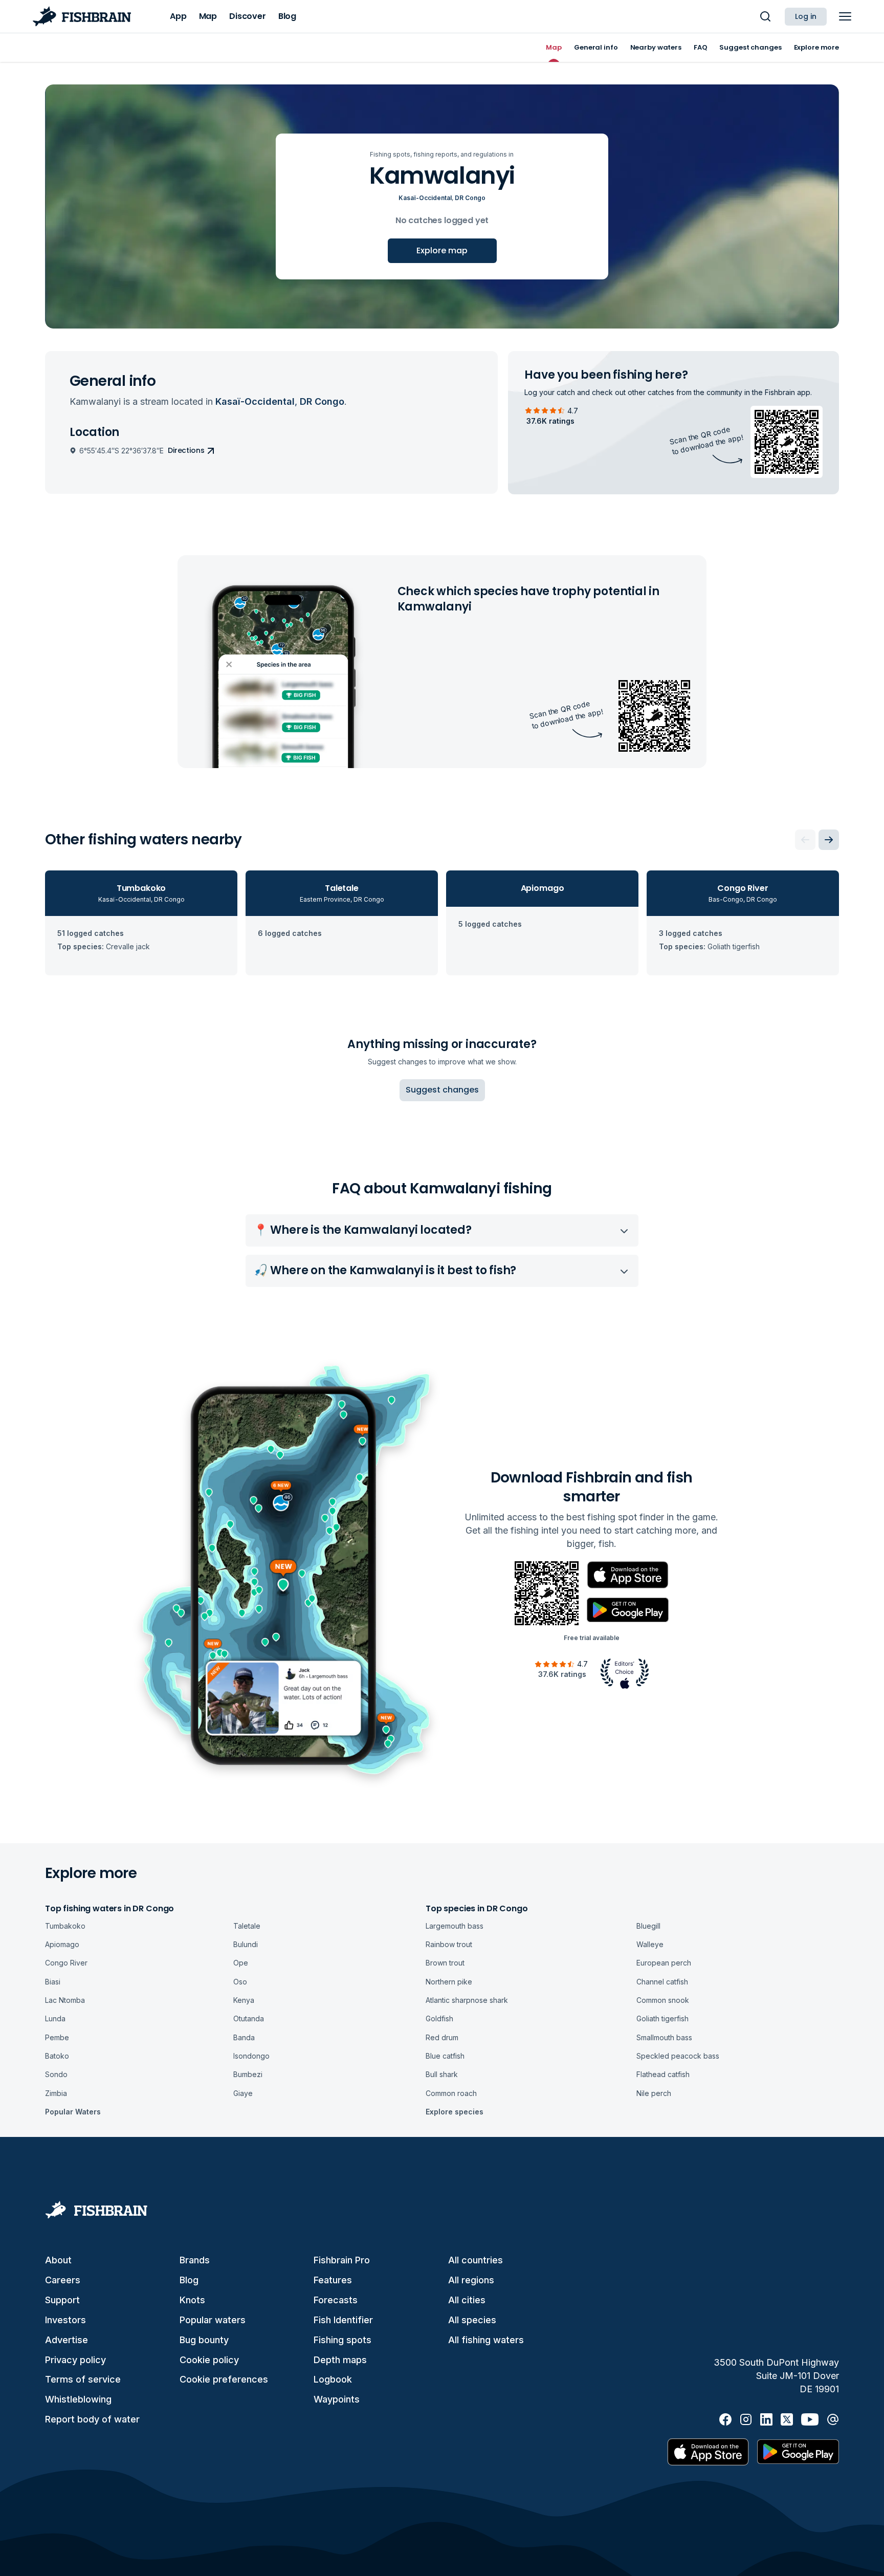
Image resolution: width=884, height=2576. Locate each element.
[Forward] (829, 840)
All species (472, 2320)
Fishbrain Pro (342, 2260)
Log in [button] (806, 16)
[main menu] (845, 16)
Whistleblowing (78, 2399)
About (58, 2260)
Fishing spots (342, 2340)
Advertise (67, 2340)
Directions (186, 450)
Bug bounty (204, 2340)
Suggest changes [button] (442, 1090)
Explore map (442, 250)
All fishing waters (486, 2340)
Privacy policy (75, 2360)
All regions (471, 2280)
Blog (189, 2280)
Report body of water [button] (92, 2419)
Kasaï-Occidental (425, 198)
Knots (192, 2300)
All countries (476, 2260)
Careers (63, 2280)
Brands (195, 2260)
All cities (467, 2300)
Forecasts (336, 2300)
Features (333, 2280)
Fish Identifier (343, 2320)
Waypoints (337, 2399)
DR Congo (470, 198)
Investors (65, 2320)
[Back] (805, 840)
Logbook (333, 2379)
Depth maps (340, 2360)
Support (62, 2300)
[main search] (765, 16)
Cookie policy (209, 2360)
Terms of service (83, 2379)
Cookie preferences (224, 2379)
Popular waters (213, 2320)
